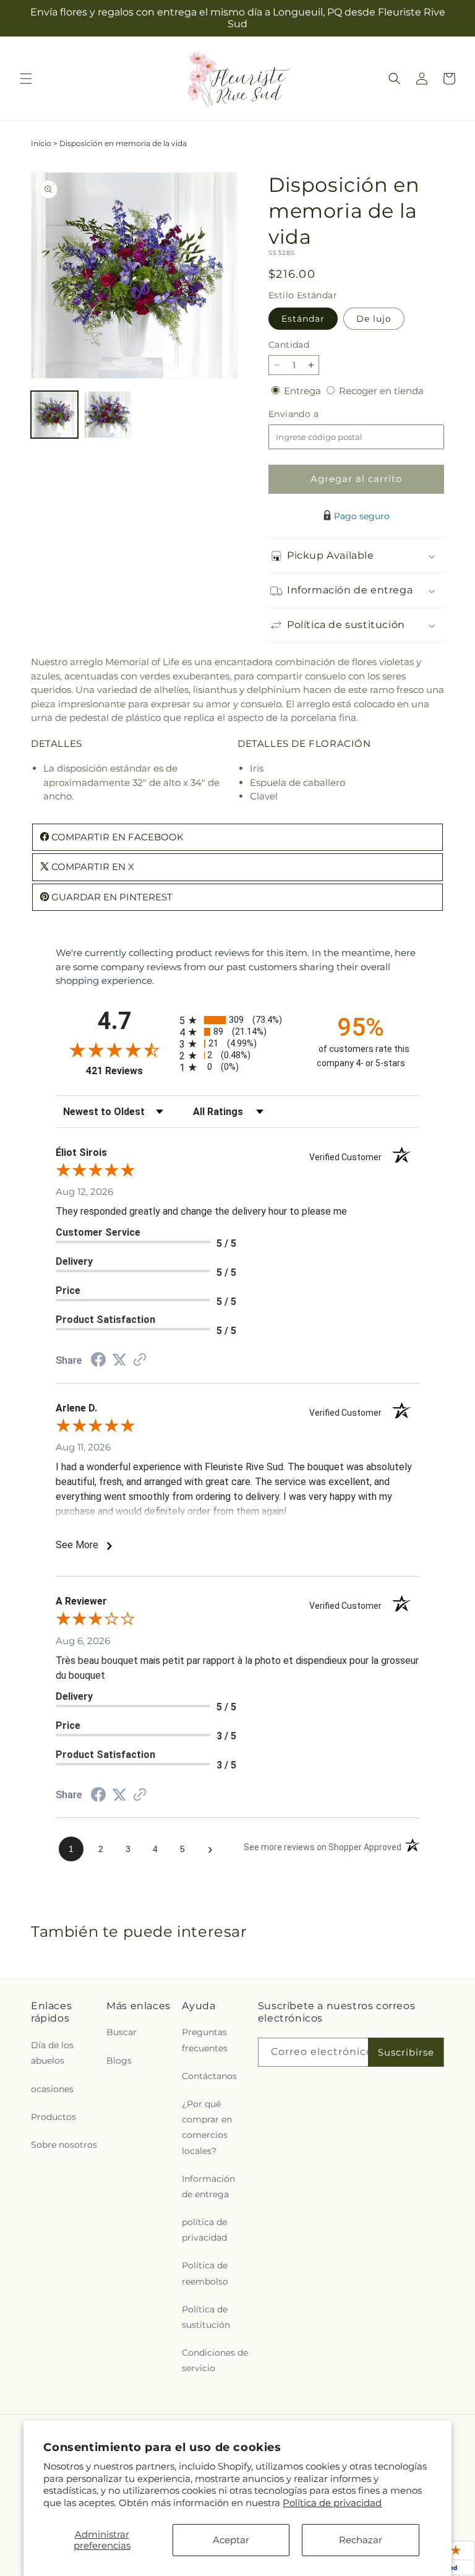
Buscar (122, 2032)
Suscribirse (406, 2052)
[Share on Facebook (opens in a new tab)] (98, 1361)
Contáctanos (209, 2076)
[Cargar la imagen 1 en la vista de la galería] (54, 415)
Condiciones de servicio (215, 2360)
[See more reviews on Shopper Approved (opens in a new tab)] (140, 1360)
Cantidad (289, 345)
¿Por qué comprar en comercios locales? (207, 2127)
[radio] (237, 1020)
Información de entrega (208, 2186)
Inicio (41, 143)
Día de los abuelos (52, 2053)
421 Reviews (130, 1071)
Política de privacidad (332, 2503)
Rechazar (361, 2540)
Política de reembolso (205, 2273)
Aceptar (231, 2540)
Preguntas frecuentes (205, 2040)
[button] (26, 79)
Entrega (304, 391)
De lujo (374, 319)
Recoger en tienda (381, 391)
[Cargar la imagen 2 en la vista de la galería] (108, 415)
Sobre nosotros (64, 2145)
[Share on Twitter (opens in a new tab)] (119, 1360)
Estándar (303, 319)
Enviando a (314, 414)
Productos (53, 2117)
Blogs (119, 2061)
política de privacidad (204, 2230)
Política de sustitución (206, 2317)
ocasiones (52, 2089)
